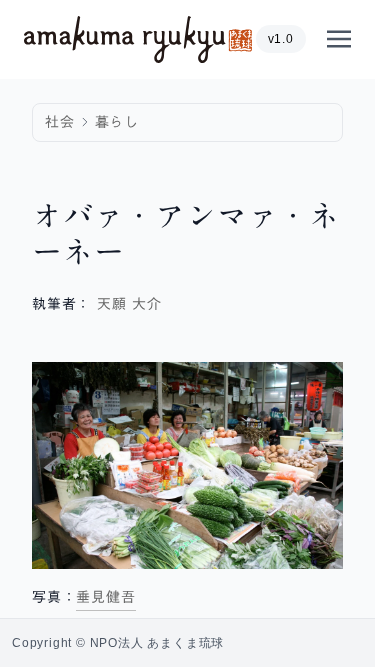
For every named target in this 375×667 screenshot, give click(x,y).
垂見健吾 (105, 597)
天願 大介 (129, 304)
